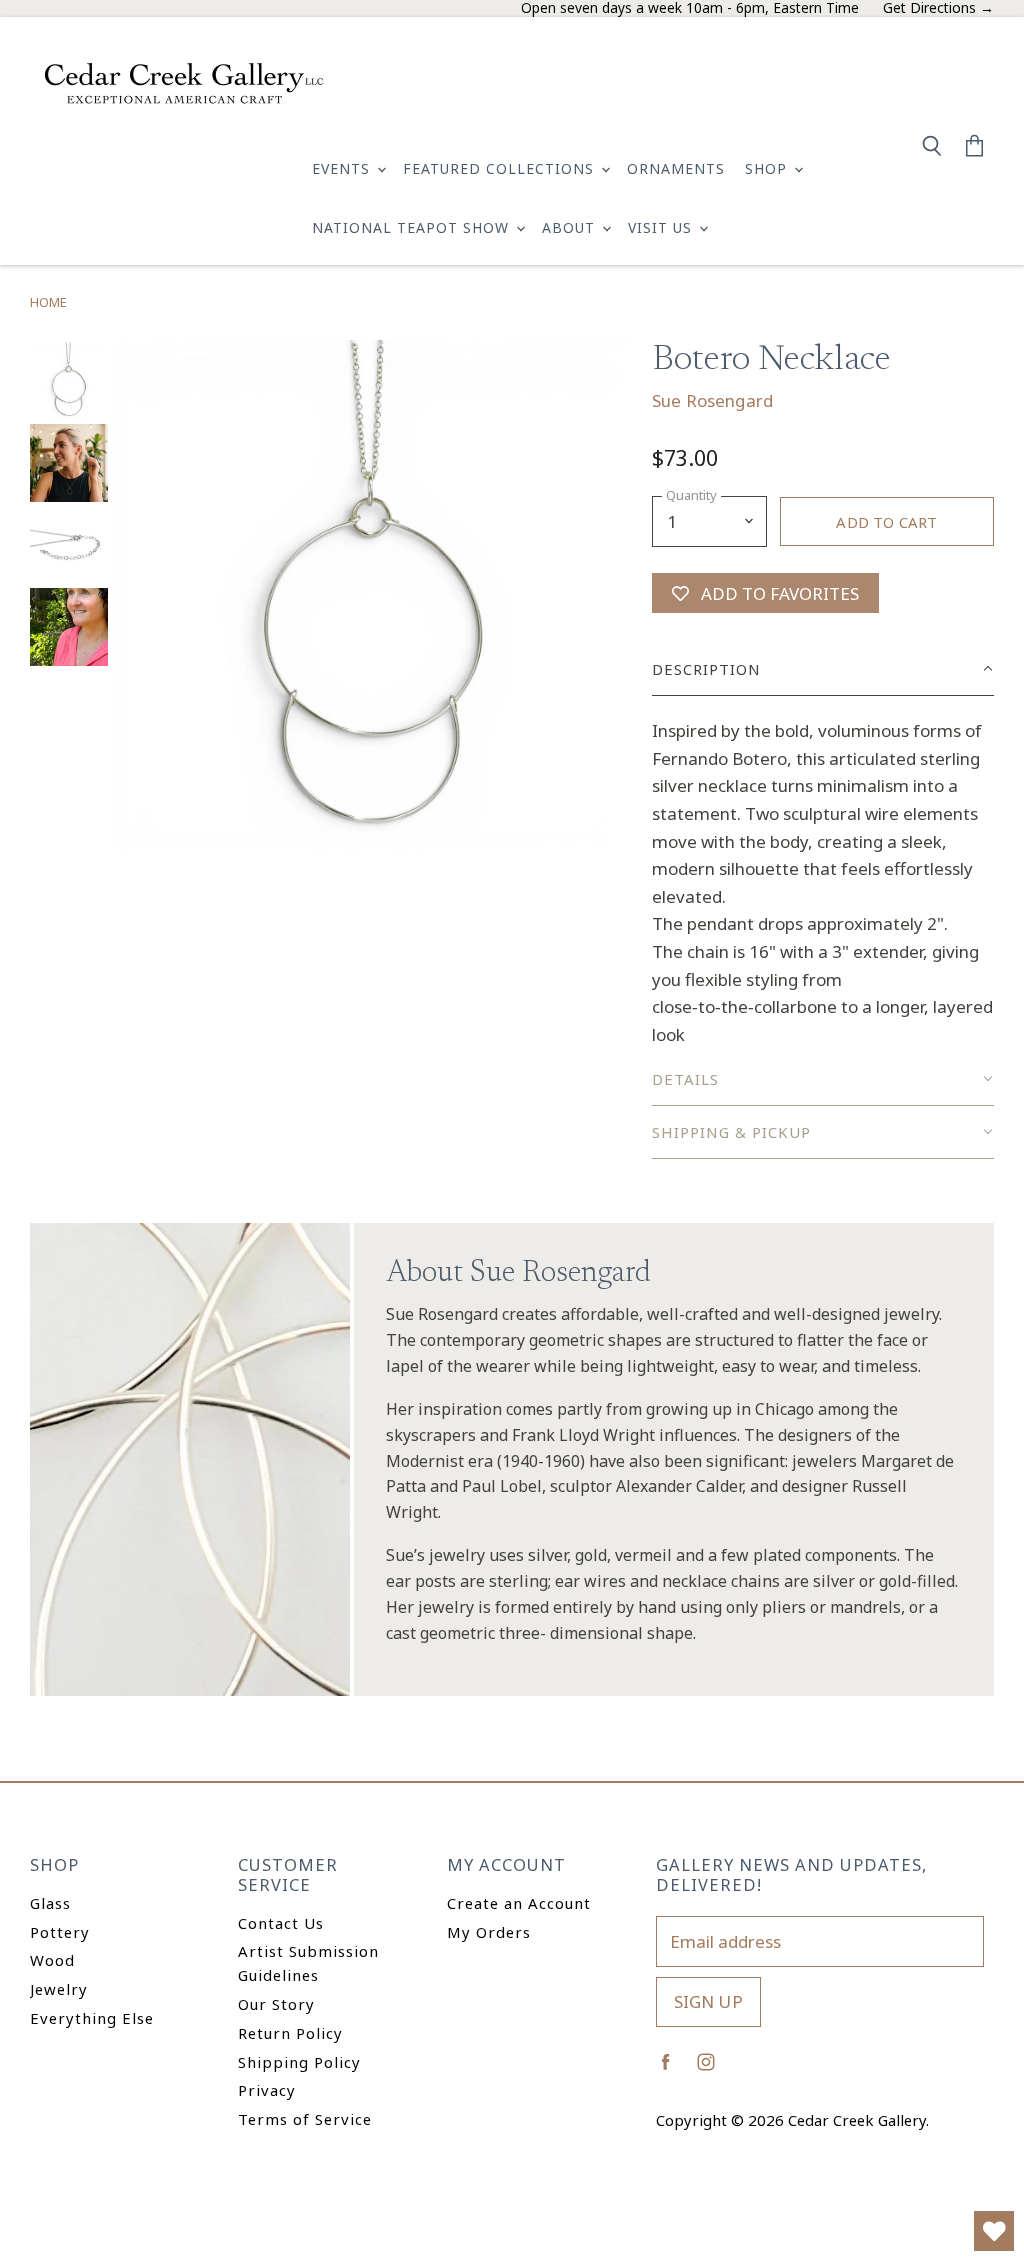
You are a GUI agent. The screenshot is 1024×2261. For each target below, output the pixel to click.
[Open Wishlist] (994, 2231)
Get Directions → (938, 8)
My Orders (489, 1932)
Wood (52, 1960)
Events (343, 168)
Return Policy (290, 2033)
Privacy (267, 2090)
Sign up (708, 2001)
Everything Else (92, 2018)
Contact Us (281, 1923)
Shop (768, 168)
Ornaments (676, 168)
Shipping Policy (299, 2062)
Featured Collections (501, 168)
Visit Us (662, 227)
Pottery (60, 1932)
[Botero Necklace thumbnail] (69, 381)
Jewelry (59, 1989)
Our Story (276, 2004)
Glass (50, 1903)
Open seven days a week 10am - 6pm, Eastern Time (690, 8)
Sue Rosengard (712, 400)
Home (48, 302)
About (571, 227)
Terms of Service (305, 2119)
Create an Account (519, 1903)
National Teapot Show (413, 227)
